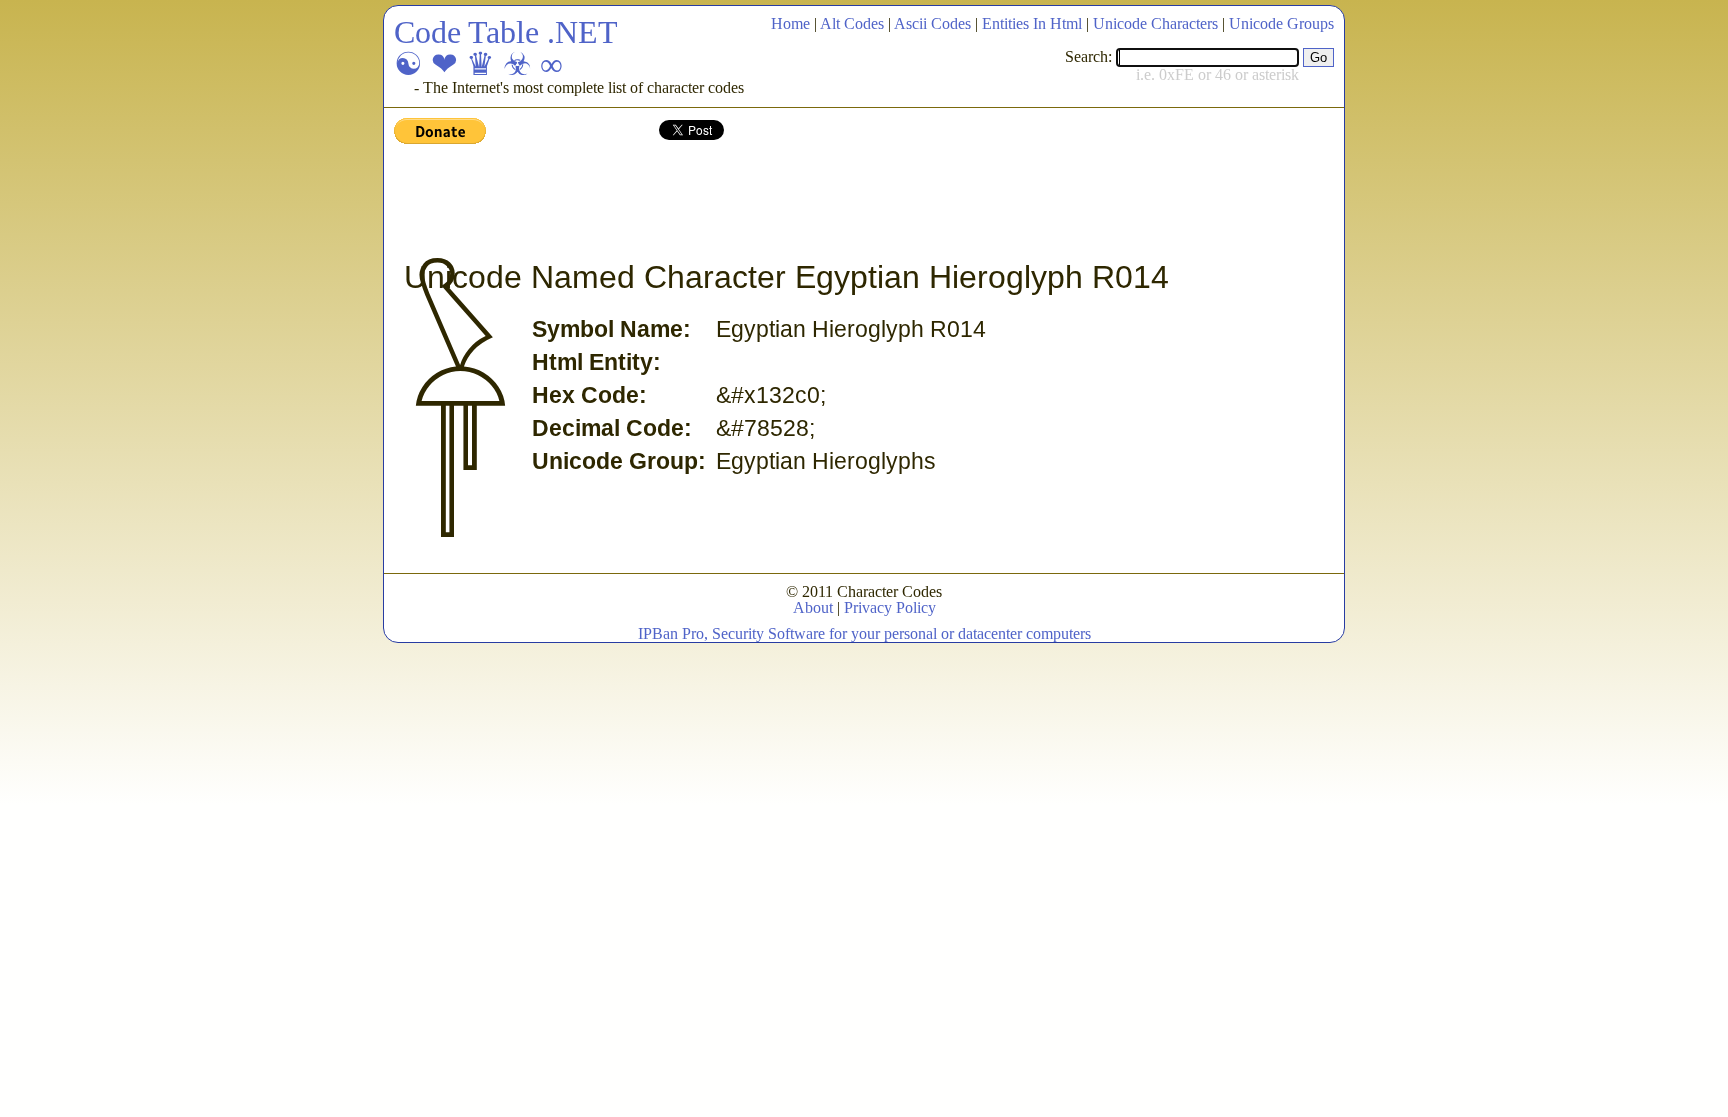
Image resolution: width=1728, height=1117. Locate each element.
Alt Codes (852, 23)
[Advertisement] (758, 203)
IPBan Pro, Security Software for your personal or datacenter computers (864, 633)
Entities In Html (1032, 23)
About (813, 607)
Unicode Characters (1155, 23)
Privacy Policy (890, 607)
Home (790, 23)
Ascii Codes (932, 23)
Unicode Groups (1281, 23)
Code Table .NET (506, 32)
